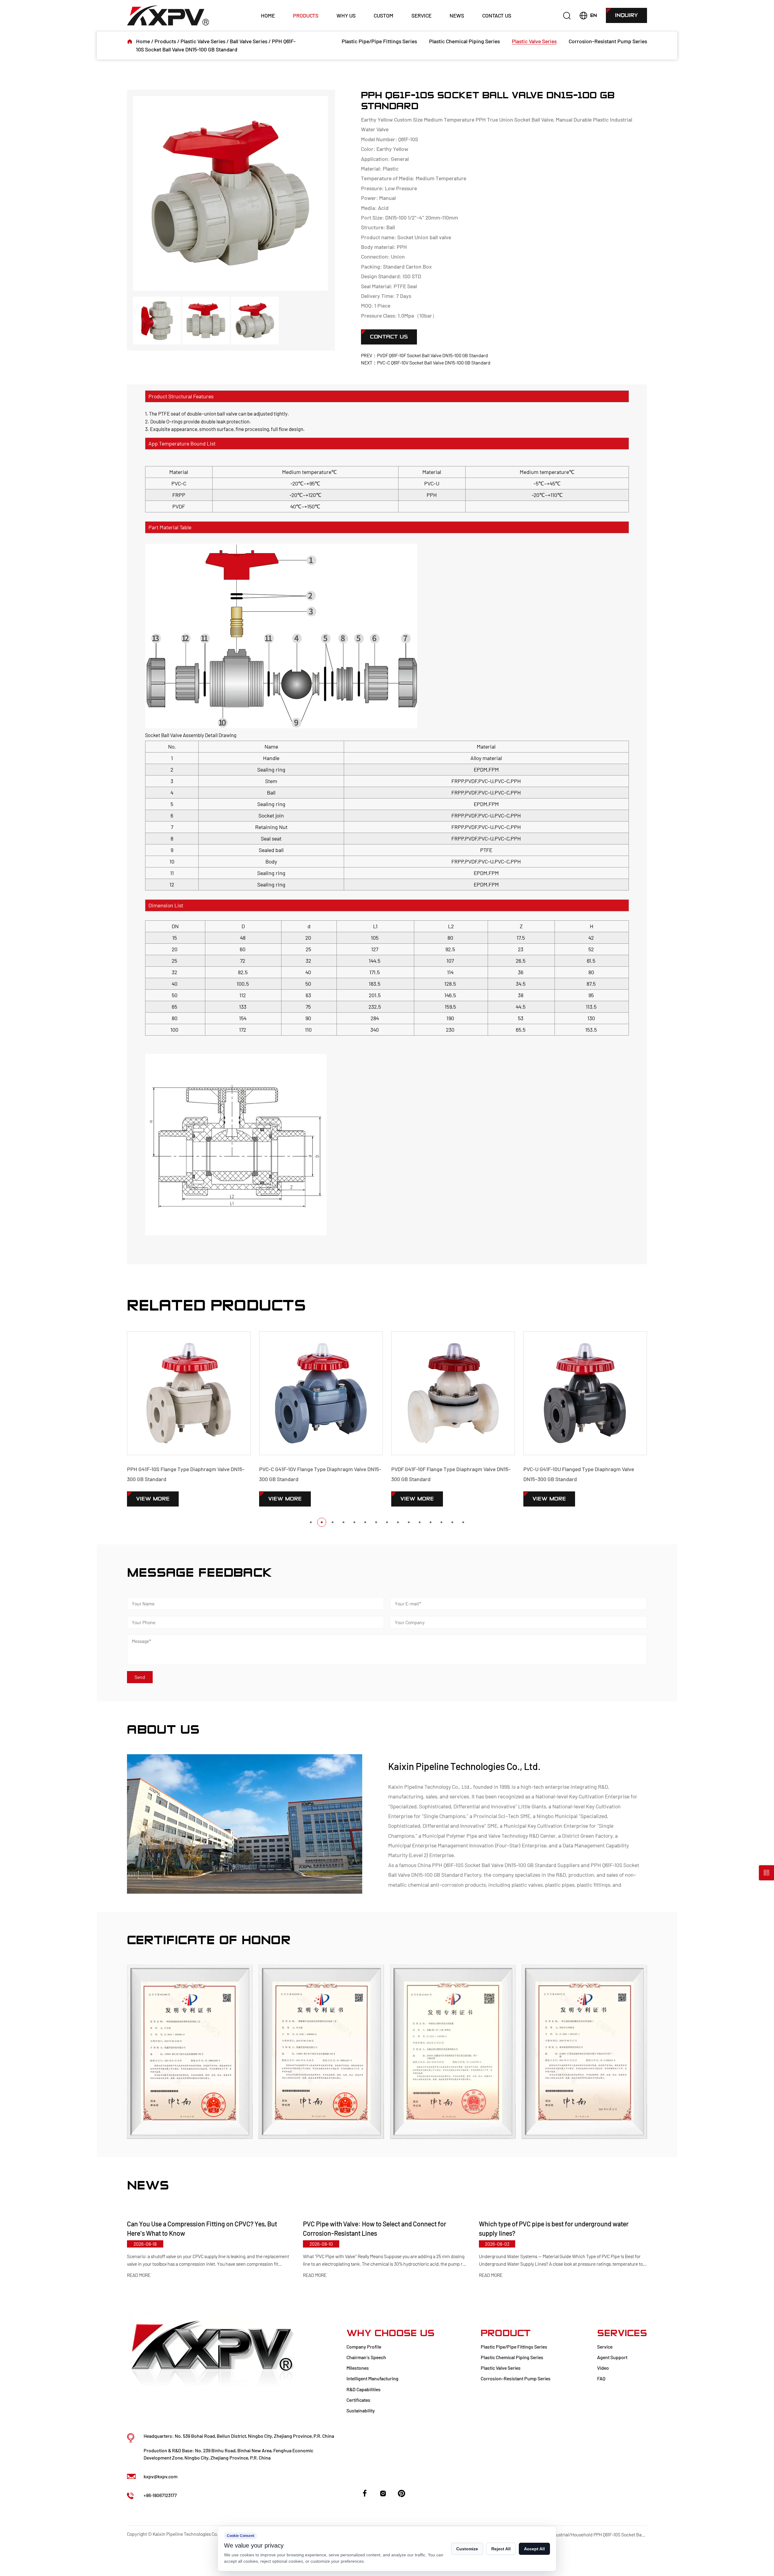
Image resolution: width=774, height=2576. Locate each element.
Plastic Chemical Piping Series (464, 41)
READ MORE (139, 2275)
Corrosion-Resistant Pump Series (608, 41)
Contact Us (497, 15)
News (457, 15)
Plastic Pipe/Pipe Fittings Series (379, 41)
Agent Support (612, 2357)
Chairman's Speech (366, 2357)
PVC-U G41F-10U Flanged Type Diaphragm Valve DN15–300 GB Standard (447, 1474)
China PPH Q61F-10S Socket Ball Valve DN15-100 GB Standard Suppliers (499, 1865)
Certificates (358, 2400)
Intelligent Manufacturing (372, 2378)
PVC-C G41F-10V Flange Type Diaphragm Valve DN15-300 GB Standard (188, 1474)
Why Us (346, 15)
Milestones (358, 2368)
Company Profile (364, 2347)
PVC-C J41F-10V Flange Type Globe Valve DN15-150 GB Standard (582, 1474)
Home (268, 15)
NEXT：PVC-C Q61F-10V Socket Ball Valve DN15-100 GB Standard (426, 362)
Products (306, 15)
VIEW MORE (153, 1499)
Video (603, 2368)
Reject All (501, 2549)
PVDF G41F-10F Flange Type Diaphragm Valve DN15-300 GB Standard (319, 1474)
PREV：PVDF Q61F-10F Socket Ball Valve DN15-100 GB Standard (424, 355)
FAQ (601, 2378)
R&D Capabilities (364, 2389)
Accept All (534, 2549)
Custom (384, 15)
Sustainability (361, 2410)
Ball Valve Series (249, 41)
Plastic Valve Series (203, 41)
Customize (467, 2549)
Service (421, 15)
